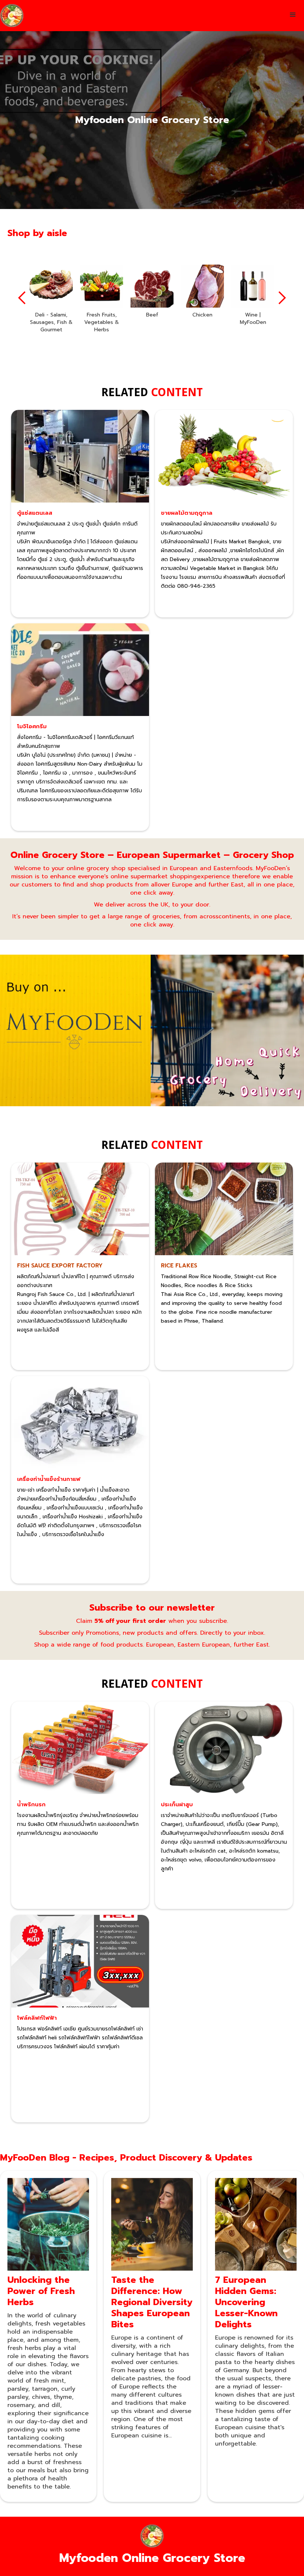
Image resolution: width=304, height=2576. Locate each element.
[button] (293, 15)
